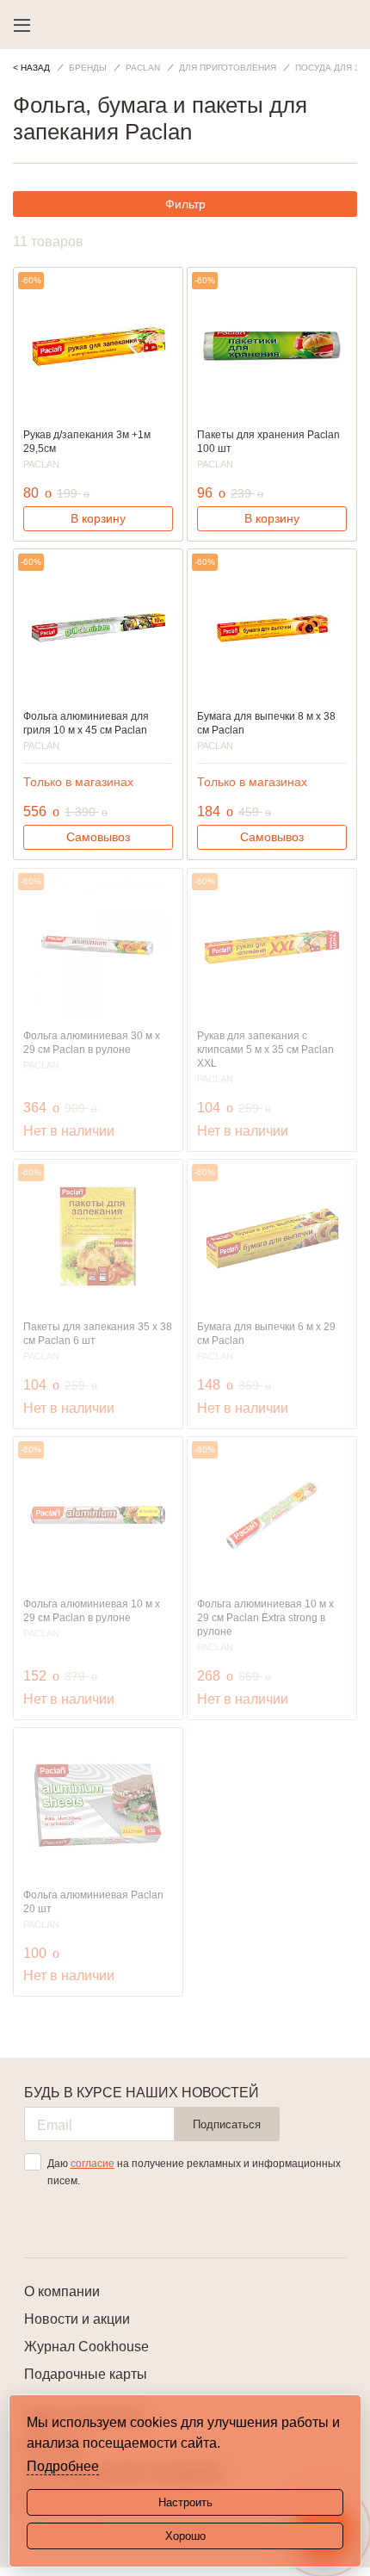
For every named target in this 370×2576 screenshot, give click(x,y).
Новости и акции (77, 2319)
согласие (92, 2164)
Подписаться (227, 2124)
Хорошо (185, 2536)
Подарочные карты (86, 2374)
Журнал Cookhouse (86, 2347)
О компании (62, 2291)
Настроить (185, 2502)
